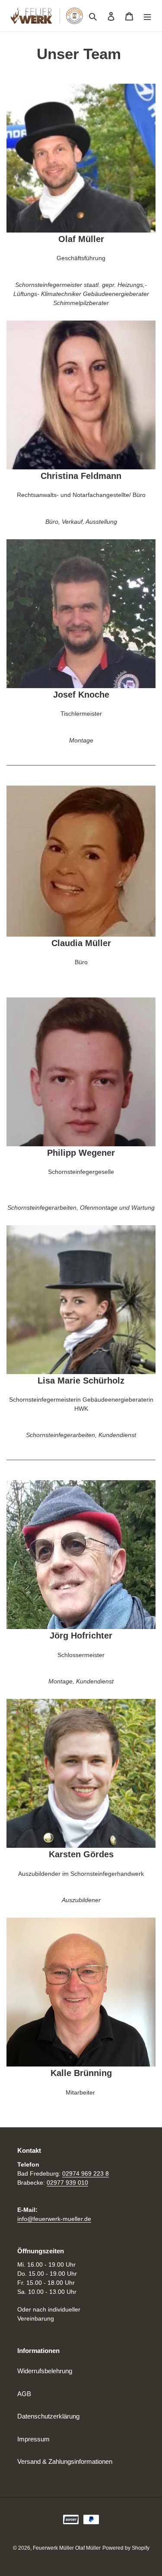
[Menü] (147, 16)
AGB (24, 2394)
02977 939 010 (67, 2183)
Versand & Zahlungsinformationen (65, 2461)
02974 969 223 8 (86, 2173)
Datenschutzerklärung (48, 2416)
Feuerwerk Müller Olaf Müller (67, 2548)
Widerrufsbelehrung (45, 2371)
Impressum (33, 2439)
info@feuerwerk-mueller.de (54, 2219)
